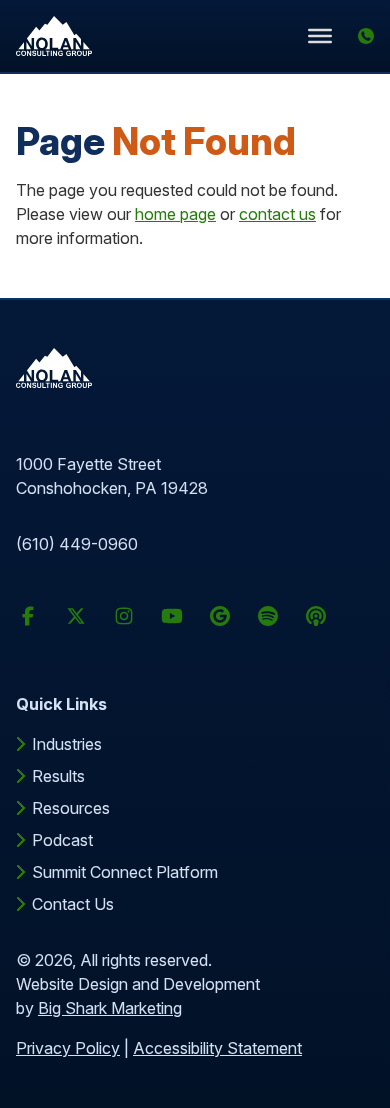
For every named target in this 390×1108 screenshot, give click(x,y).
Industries (67, 744)
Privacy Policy (68, 1048)
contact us (277, 214)
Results (58, 776)
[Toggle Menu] (320, 35)
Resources (71, 808)
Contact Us (73, 904)
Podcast (62, 840)
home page (175, 214)
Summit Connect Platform (125, 872)
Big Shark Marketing (110, 1008)
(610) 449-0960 (77, 544)
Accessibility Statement (217, 1048)
